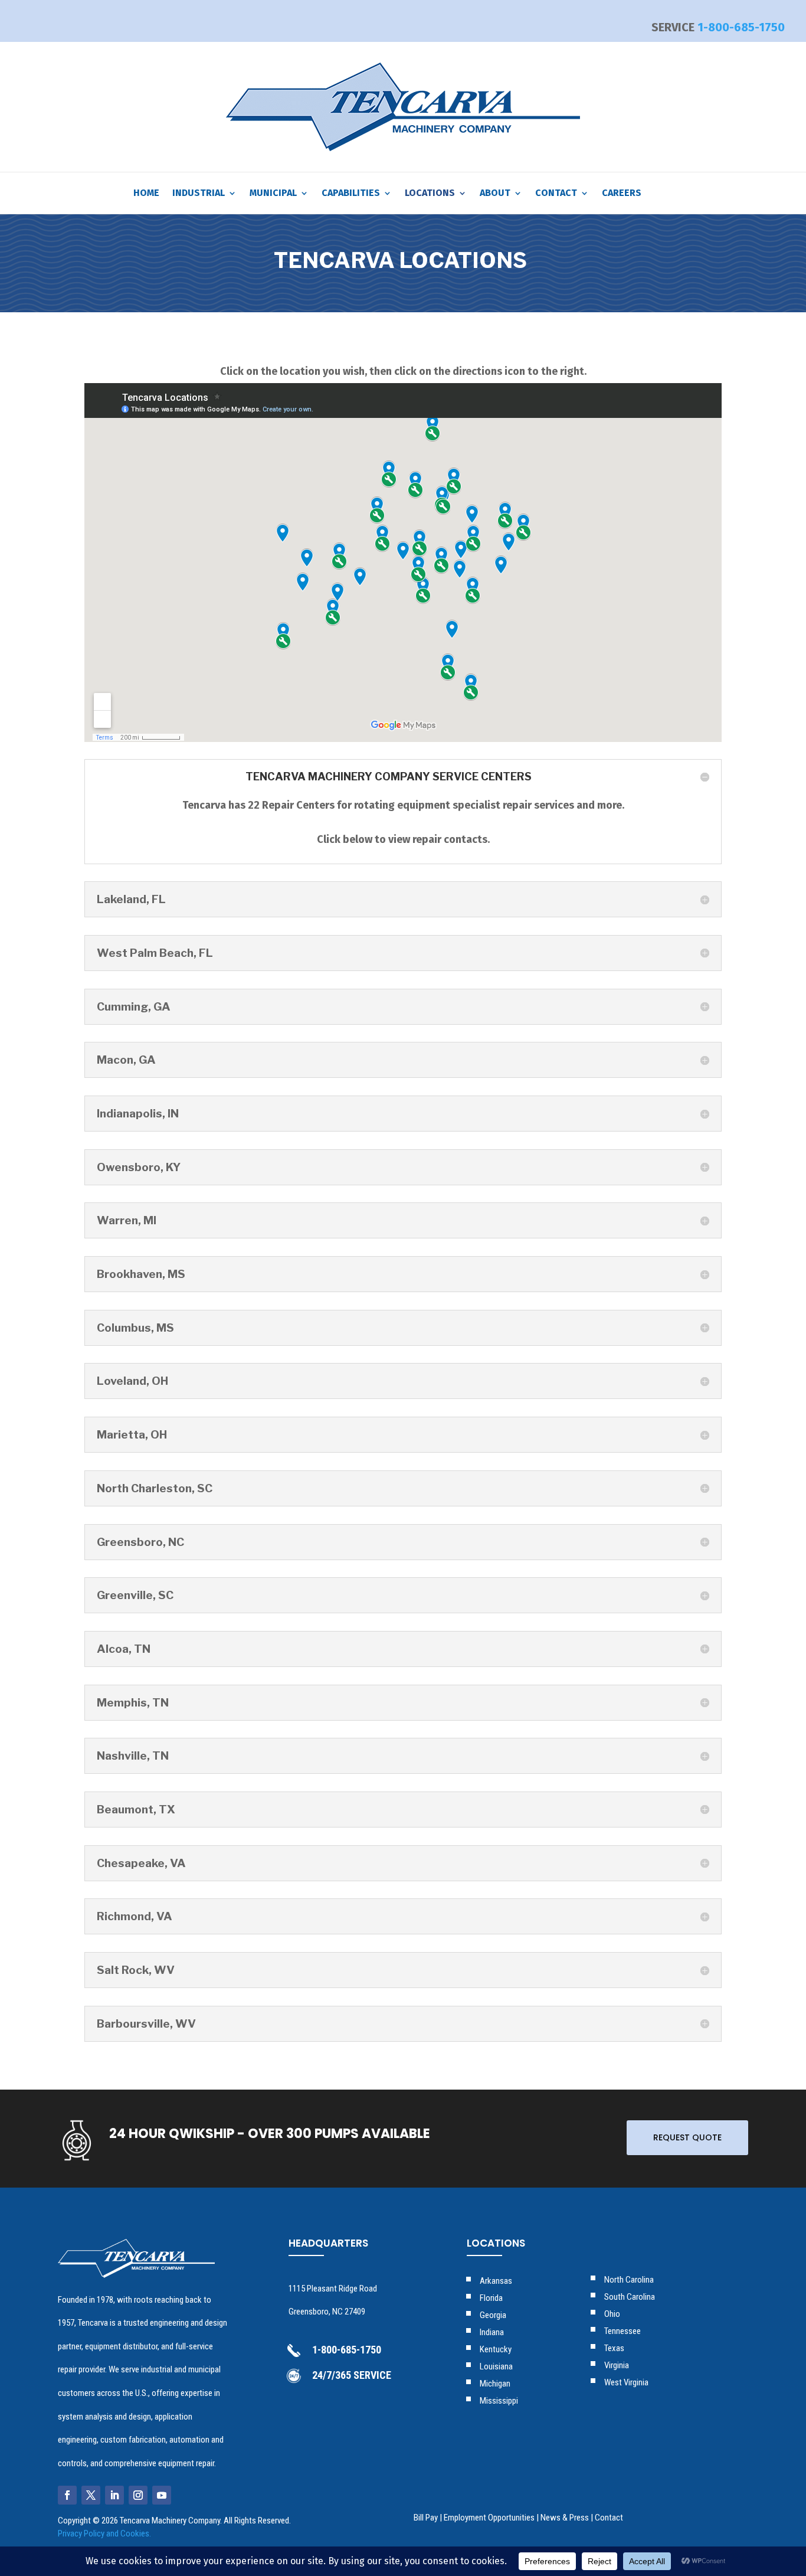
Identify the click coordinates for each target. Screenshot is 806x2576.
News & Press (565, 2518)
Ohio (612, 2314)
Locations (430, 194)
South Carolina (630, 2297)
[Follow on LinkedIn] (114, 2495)
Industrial (199, 194)
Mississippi (499, 2401)
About (495, 194)
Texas (614, 2348)
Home (146, 194)
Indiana (492, 2332)
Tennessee (622, 2331)
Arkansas (496, 2281)
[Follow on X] (91, 2495)
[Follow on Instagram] (138, 2495)
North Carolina (629, 2280)
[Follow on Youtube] (162, 2495)
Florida (491, 2298)
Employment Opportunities (489, 2518)
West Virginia (626, 2382)
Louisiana (496, 2366)
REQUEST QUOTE (687, 2137)
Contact (556, 194)
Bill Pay (426, 2518)
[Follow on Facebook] (67, 2495)
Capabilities (351, 194)
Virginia (617, 2365)
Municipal (273, 194)
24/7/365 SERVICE (352, 2375)
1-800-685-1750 (741, 27)
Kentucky (496, 2349)
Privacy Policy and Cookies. (104, 2533)
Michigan (495, 2384)
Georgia (493, 2315)
